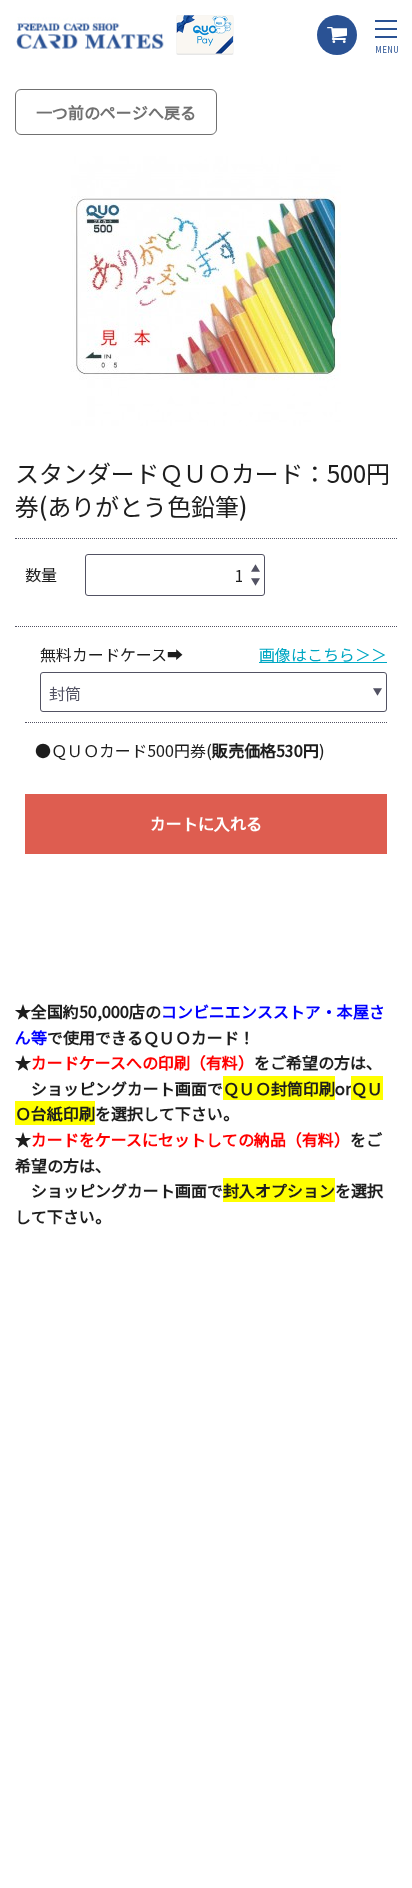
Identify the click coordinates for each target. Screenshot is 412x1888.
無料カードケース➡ (111, 654)
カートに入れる (206, 823)
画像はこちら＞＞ (323, 654)
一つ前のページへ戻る (116, 112)
